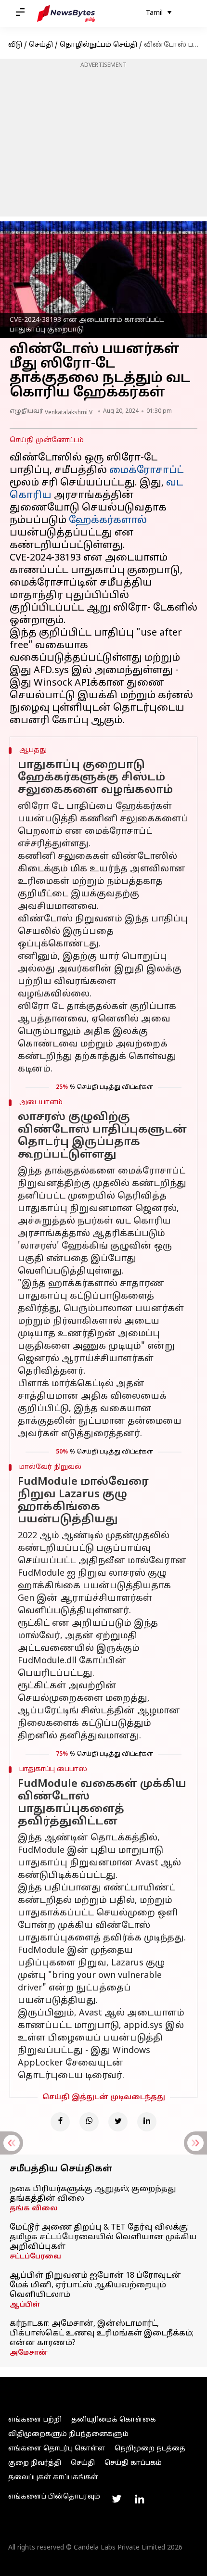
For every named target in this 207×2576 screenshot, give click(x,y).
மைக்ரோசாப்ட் (146, 471)
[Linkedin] (147, 2122)
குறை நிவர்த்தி (35, 2463)
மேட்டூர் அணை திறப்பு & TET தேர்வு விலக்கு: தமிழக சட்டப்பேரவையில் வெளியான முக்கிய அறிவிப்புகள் (103, 2237)
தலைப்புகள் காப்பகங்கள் (53, 2478)
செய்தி (41, 45)
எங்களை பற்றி (35, 2420)
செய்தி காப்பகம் (133, 2463)
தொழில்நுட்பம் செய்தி (98, 45)
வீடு (15, 45)
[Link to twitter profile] (116, 2499)
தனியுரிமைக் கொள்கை (114, 2420)
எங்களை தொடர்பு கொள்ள (57, 2449)
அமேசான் (29, 2353)
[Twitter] (118, 2122)
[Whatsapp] (89, 2122)
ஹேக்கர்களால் (108, 521)
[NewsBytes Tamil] (66, 13)
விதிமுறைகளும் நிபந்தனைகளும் (68, 2434)
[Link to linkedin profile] (140, 2499)
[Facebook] (60, 2122)
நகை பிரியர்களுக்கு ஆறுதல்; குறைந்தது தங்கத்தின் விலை (93, 2194)
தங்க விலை (34, 2209)
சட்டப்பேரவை (35, 2257)
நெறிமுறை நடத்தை (150, 2449)
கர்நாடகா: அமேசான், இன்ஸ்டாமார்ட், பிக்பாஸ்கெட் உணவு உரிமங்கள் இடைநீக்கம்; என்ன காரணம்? (102, 2334)
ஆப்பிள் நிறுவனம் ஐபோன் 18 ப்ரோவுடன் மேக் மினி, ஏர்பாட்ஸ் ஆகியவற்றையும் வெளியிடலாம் (95, 2285)
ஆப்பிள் (25, 2305)
